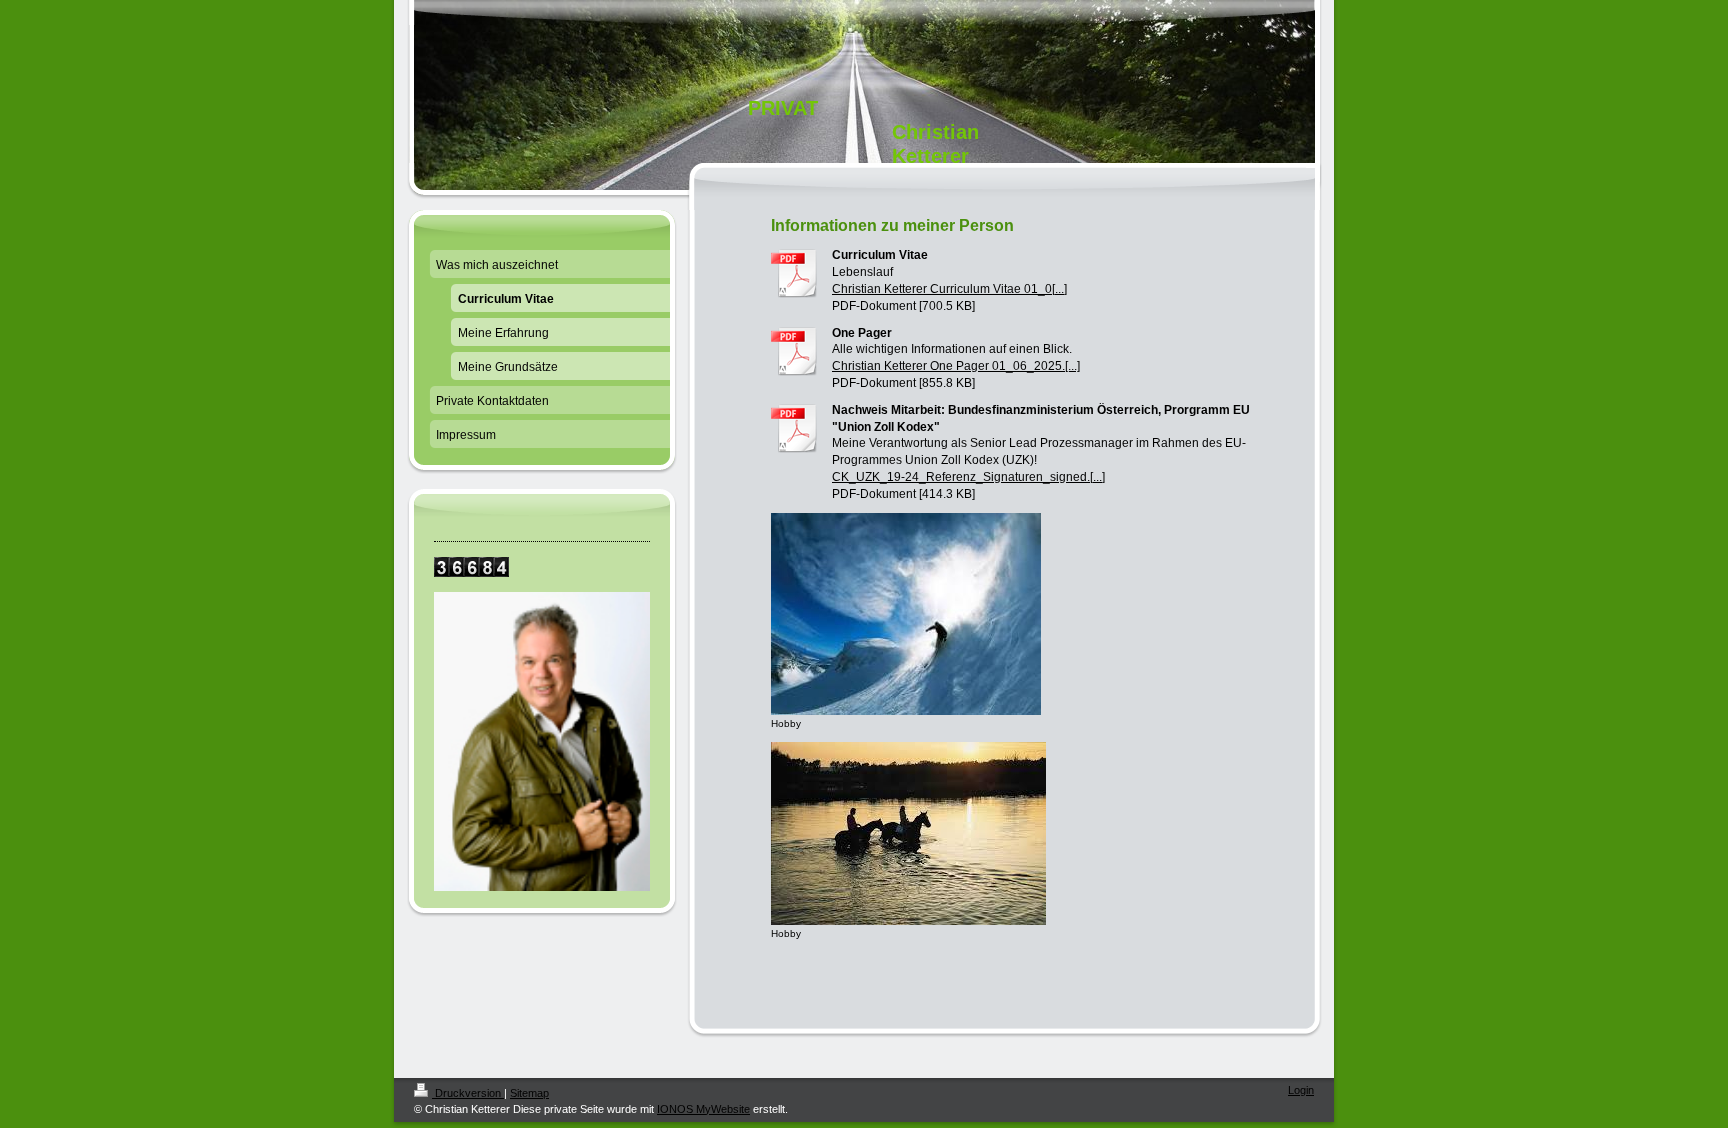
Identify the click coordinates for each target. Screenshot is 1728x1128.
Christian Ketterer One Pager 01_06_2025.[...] (956, 366)
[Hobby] (906, 614)
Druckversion (468, 1093)
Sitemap (529, 1093)
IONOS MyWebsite (703, 1109)
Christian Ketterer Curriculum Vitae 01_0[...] (949, 289)
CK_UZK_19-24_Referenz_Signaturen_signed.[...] (968, 477)
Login (1301, 1090)
